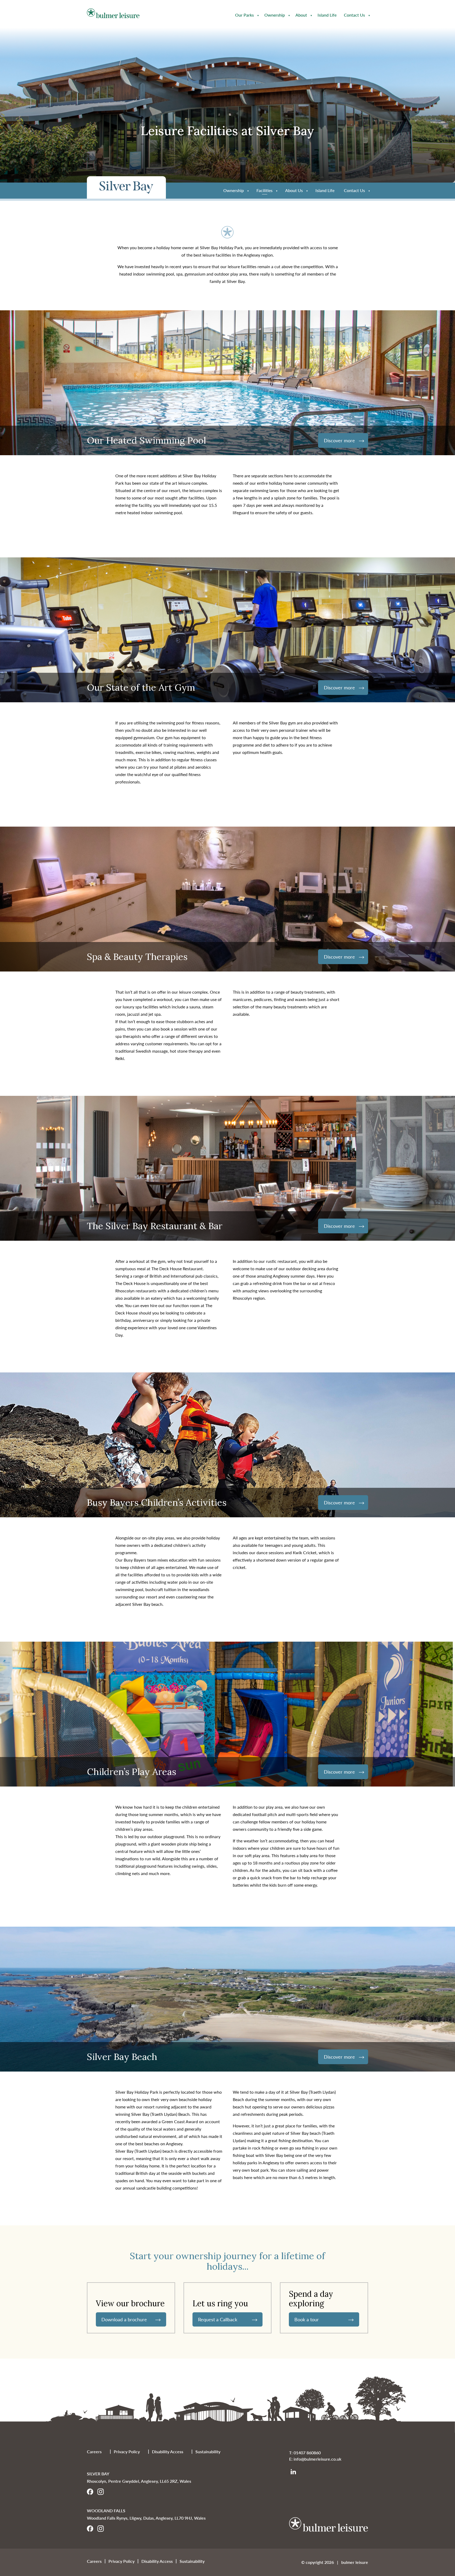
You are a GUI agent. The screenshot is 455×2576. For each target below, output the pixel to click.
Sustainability (208, 2452)
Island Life (327, 15)
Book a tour (307, 2319)
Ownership (275, 15)
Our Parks (244, 15)
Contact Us (354, 15)
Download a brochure (124, 2319)
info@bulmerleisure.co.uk (317, 2459)
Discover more (339, 440)
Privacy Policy (127, 2452)
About (301, 15)
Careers (94, 2452)
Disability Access (168, 2452)
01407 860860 (307, 2453)
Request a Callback (218, 2319)
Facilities (264, 190)
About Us (294, 190)
